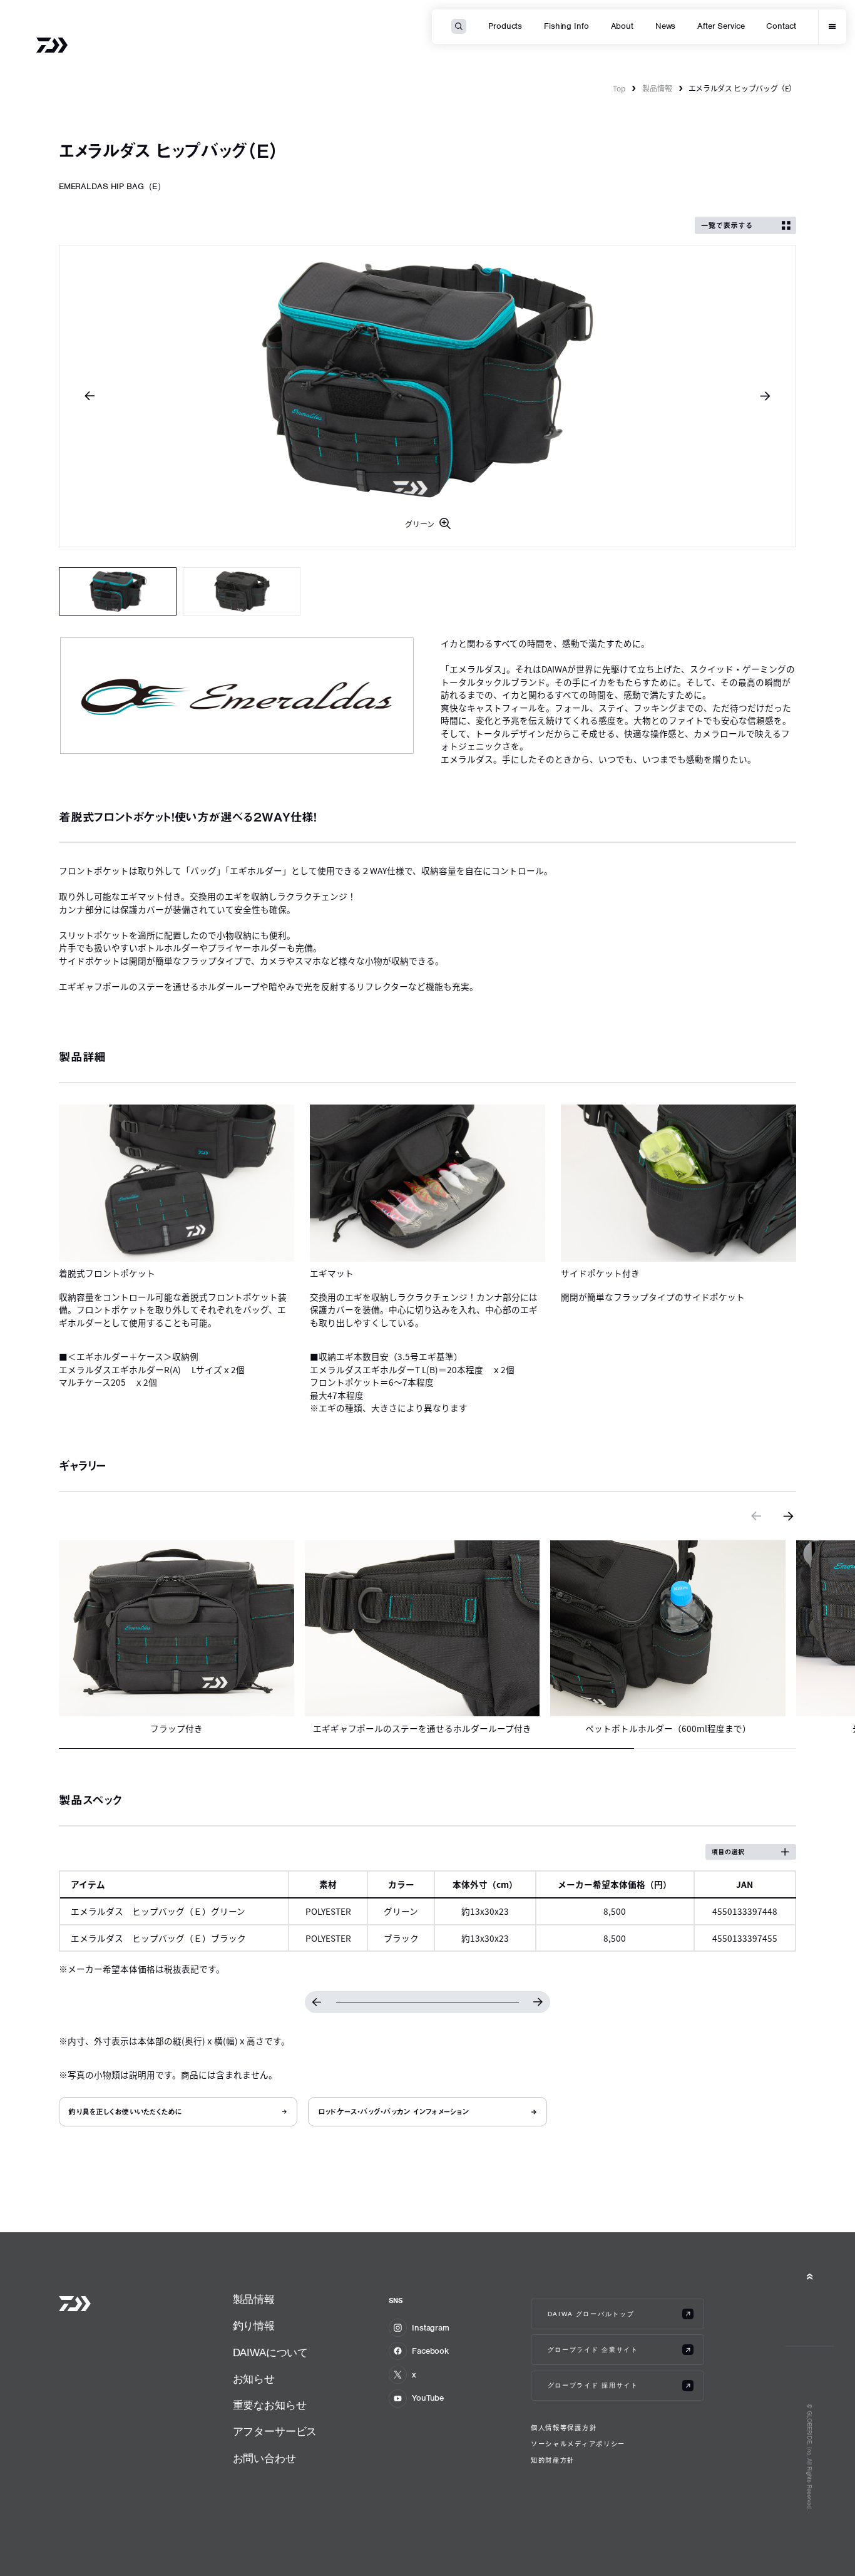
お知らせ (254, 2379)
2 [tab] (242, 591)
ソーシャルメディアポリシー (578, 2444)
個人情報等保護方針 (564, 2428)
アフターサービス (275, 2432)
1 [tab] (118, 591)
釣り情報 (254, 2326)
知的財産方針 (553, 2460)
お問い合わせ (264, 2459)
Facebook (430, 2351)
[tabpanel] (428, 396)
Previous (90, 396)
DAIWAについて (270, 2353)
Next (765, 396)
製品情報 (657, 88)
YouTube (428, 2398)
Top (619, 88)
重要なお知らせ (270, 2405)
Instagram (431, 2328)
